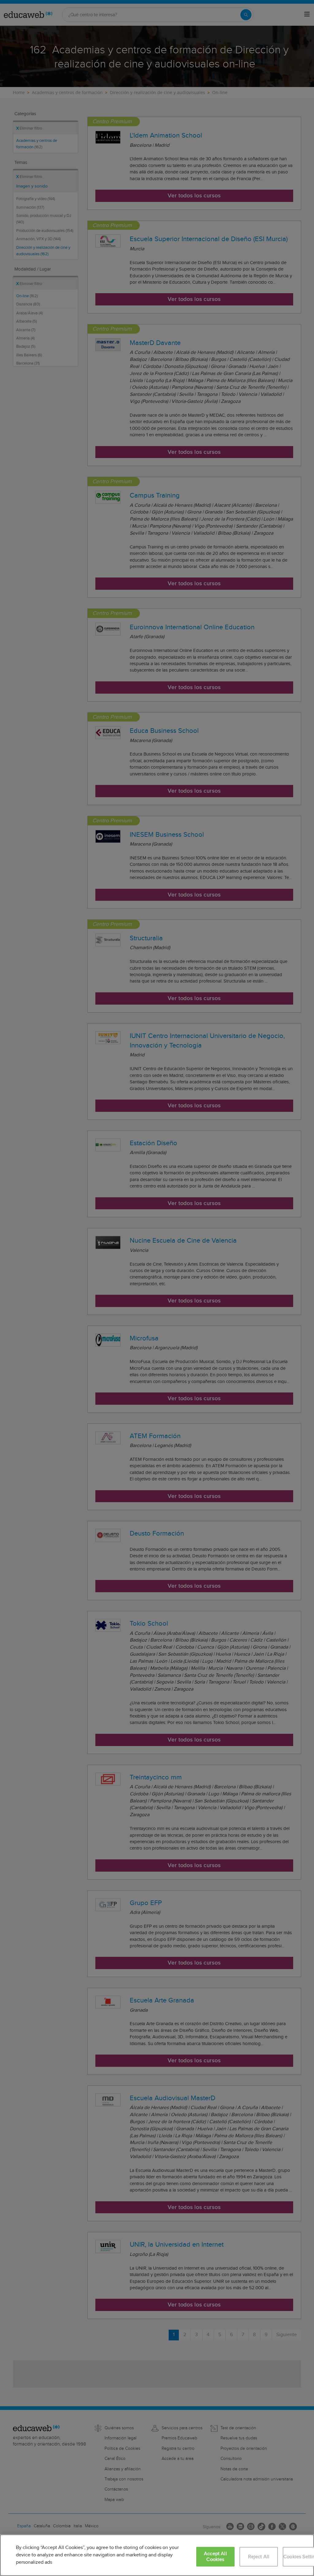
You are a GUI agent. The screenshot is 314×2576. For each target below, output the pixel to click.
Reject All (259, 2557)
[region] (157, 2555)
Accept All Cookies (215, 2557)
